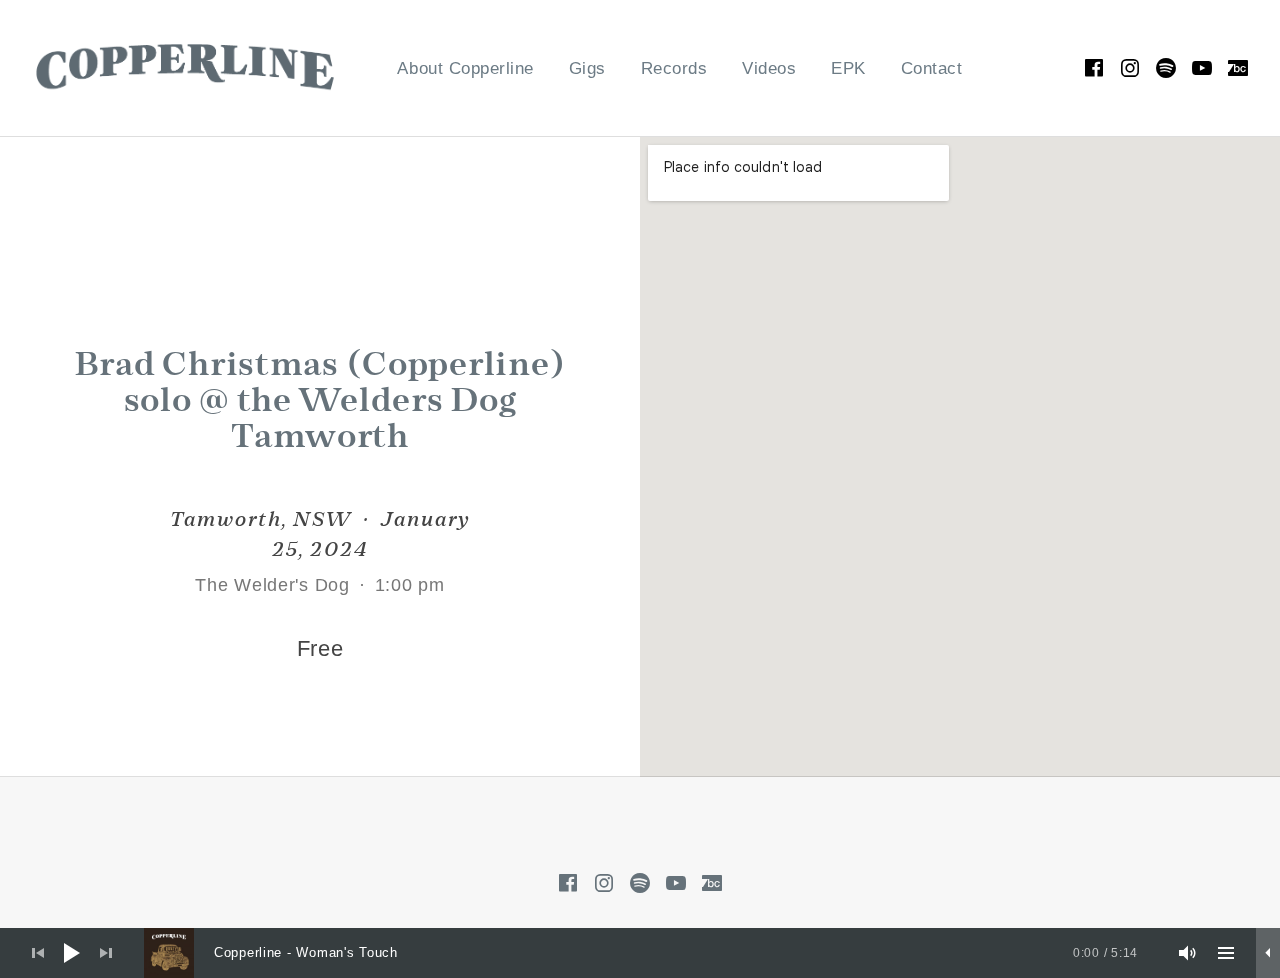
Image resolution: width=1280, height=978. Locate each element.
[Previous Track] (38, 953)
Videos (769, 68)
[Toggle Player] (1268, 953)
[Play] (72, 953)
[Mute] (1188, 953)
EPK (848, 68)
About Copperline (465, 68)
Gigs (587, 68)
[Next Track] (106, 953)
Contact (932, 68)
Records (674, 68)
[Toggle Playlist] (1226, 953)
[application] (640, 953)
